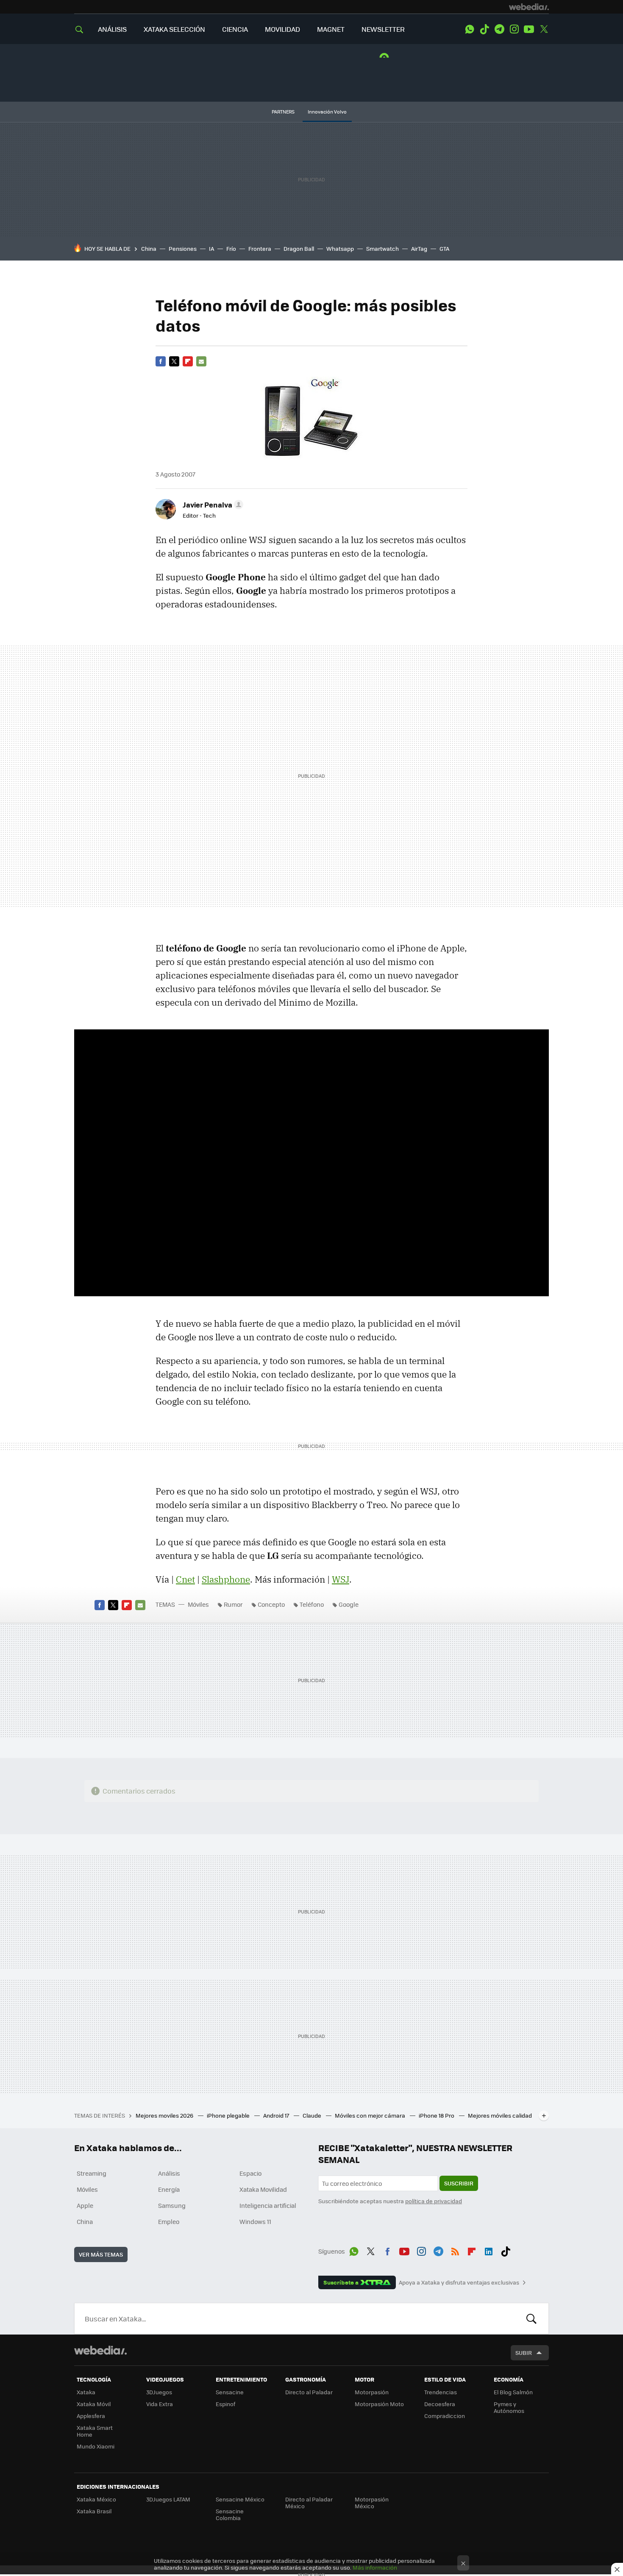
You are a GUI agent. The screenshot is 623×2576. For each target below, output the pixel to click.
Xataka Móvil (94, 2404)
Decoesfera (440, 2404)
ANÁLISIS (112, 29)
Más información (375, 2567)
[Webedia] (529, 7)
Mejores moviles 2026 (165, 2115)
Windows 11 (255, 2221)
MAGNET (331, 29)
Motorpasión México (372, 2503)
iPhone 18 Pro (437, 2115)
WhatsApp (470, 29)
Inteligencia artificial (268, 2205)
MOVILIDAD (282, 29)
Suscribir (459, 2183)
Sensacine (230, 2392)
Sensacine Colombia (230, 2514)
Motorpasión (372, 2392)
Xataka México (96, 2499)
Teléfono (312, 1604)
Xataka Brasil (94, 2511)
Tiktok (484, 29)
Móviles (198, 1604)
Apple (85, 2205)
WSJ (341, 1579)
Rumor (233, 1604)
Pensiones (183, 248)
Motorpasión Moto (379, 2404)
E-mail (201, 361)
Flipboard (188, 361)
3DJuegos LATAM (168, 2499)
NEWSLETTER (383, 29)
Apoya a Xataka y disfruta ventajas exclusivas (459, 2282)
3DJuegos (159, 2392)
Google (349, 1604)
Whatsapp (340, 248)
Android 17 (277, 2115)
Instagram (514, 29)
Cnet (185, 1579)
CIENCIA (235, 29)
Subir (524, 2353)
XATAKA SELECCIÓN (174, 29)
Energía (169, 2189)
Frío (231, 248)
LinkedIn (489, 2250)
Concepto (271, 1604)
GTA (444, 248)
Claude (313, 2115)
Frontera (260, 248)
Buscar (531, 2318)
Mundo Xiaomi (96, 2446)
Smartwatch (382, 248)
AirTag (419, 248)
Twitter (544, 29)
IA (211, 248)
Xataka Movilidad (263, 2189)
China (149, 248)
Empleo (169, 2221)
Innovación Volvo (327, 112)
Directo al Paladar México (309, 2503)
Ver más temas (101, 2254)
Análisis (169, 2173)
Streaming (92, 2173)
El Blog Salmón (513, 2392)
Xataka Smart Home (95, 2431)
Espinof (225, 2404)
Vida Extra (160, 2404)
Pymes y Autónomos (509, 2407)
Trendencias (441, 2392)
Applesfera (91, 2416)
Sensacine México (240, 2499)
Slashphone (226, 1579)
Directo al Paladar (309, 2392)
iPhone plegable (229, 2115)
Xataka (86, 2392)
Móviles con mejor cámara (371, 2115)
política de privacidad (434, 2201)
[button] (212, 505)
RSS (455, 2250)
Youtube (529, 29)
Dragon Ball (299, 248)
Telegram (499, 29)
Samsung (172, 2205)
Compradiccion (445, 2416)
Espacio (250, 2173)
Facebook (161, 361)
